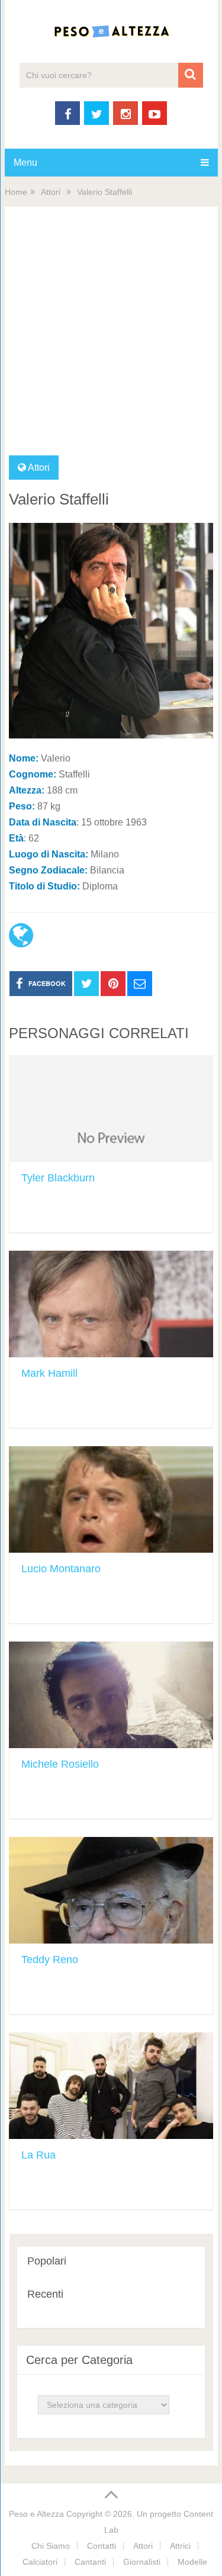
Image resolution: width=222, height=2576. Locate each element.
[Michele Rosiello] (111, 1695)
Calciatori (40, 2562)
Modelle (192, 2562)
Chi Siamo (51, 2546)
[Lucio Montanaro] (111, 1499)
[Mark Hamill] (111, 1304)
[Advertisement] (111, 338)
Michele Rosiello (60, 1764)
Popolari (47, 2261)
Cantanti (90, 2562)
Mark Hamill (49, 1373)
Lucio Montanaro (61, 1569)
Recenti (45, 2294)
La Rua (38, 2155)
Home (16, 192)
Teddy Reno (50, 1960)
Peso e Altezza (36, 2514)
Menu (25, 163)
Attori (51, 192)
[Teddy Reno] (111, 1890)
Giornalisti (142, 2562)
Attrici (180, 2546)
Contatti (102, 2546)
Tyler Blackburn (58, 1178)
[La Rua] (111, 2086)
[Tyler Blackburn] (111, 1109)
